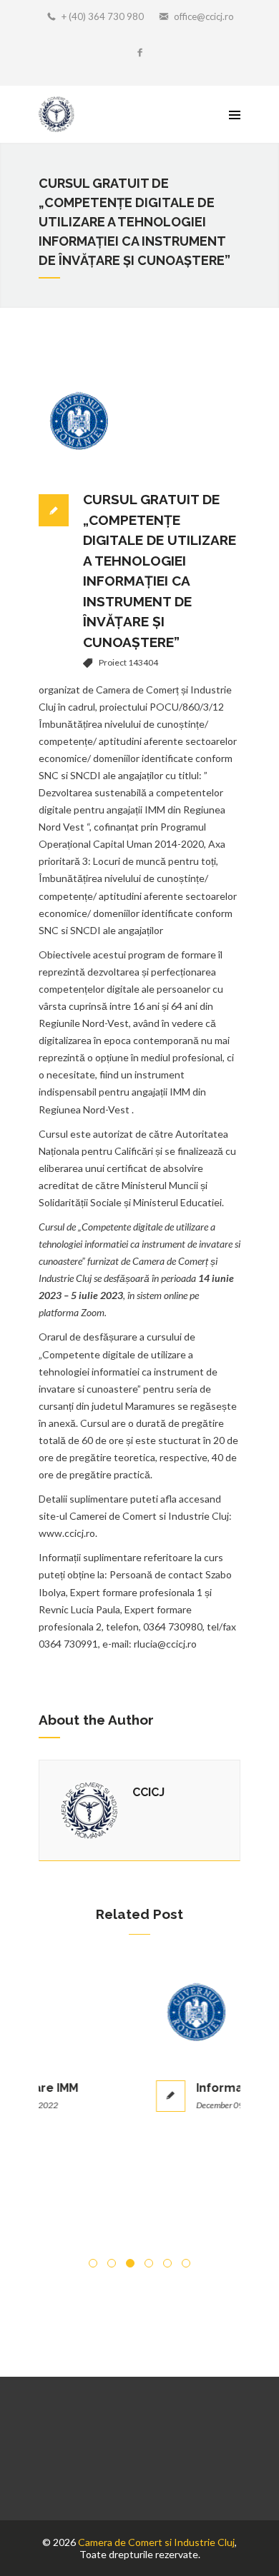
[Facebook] (139, 54)
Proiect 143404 (128, 662)
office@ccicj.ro (204, 16)
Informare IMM (153, 2088)
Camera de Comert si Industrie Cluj (156, 2542)
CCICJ (148, 1792)
